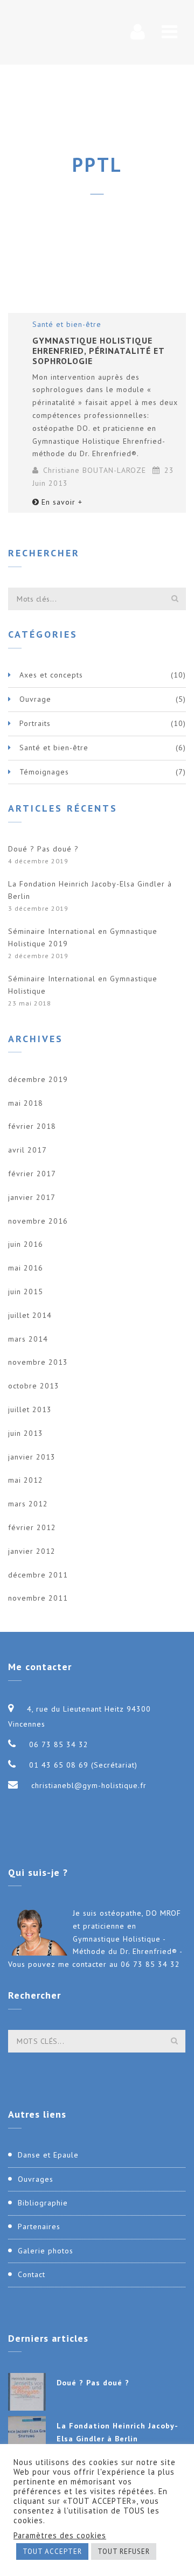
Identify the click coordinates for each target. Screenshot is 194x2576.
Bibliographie (43, 2203)
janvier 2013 (32, 1457)
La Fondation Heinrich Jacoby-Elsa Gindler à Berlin (90, 890)
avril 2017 (27, 1150)
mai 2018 (26, 1103)
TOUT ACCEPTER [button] (52, 2551)
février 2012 (32, 1527)
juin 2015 (26, 1292)
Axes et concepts (51, 675)
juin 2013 (26, 1433)
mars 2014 (28, 1339)
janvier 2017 (32, 1197)
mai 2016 (26, 1268)
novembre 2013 (38, 1362)
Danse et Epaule (48, 2155)
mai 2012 (26, 1480)
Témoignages (44, 772)
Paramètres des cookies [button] (60, 2536)
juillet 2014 (30, 1315)
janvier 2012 (32, 1551)
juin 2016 (26, 1244)
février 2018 (32, 1126)
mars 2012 (28, 1504)
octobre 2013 (34, 1386)
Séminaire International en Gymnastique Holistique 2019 (83, 938)
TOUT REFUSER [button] (124, 2551)
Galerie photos (46, 2251)
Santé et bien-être (67, 324)
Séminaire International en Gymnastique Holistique (83, 985)
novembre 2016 (38, 1221)
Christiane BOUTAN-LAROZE (95, 470)
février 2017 (32, 1174)
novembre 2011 (38, 1598)
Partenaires (39, 2226)
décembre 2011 (38, 1575)
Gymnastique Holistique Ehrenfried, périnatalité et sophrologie (98, 351)
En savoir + (62, 502)
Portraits (35, 723)
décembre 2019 (38, 1079)
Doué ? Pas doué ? (43, 849)
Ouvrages (36, 2179)
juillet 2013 (30, 1409)
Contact (32, 2274)
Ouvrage (35, 699)
